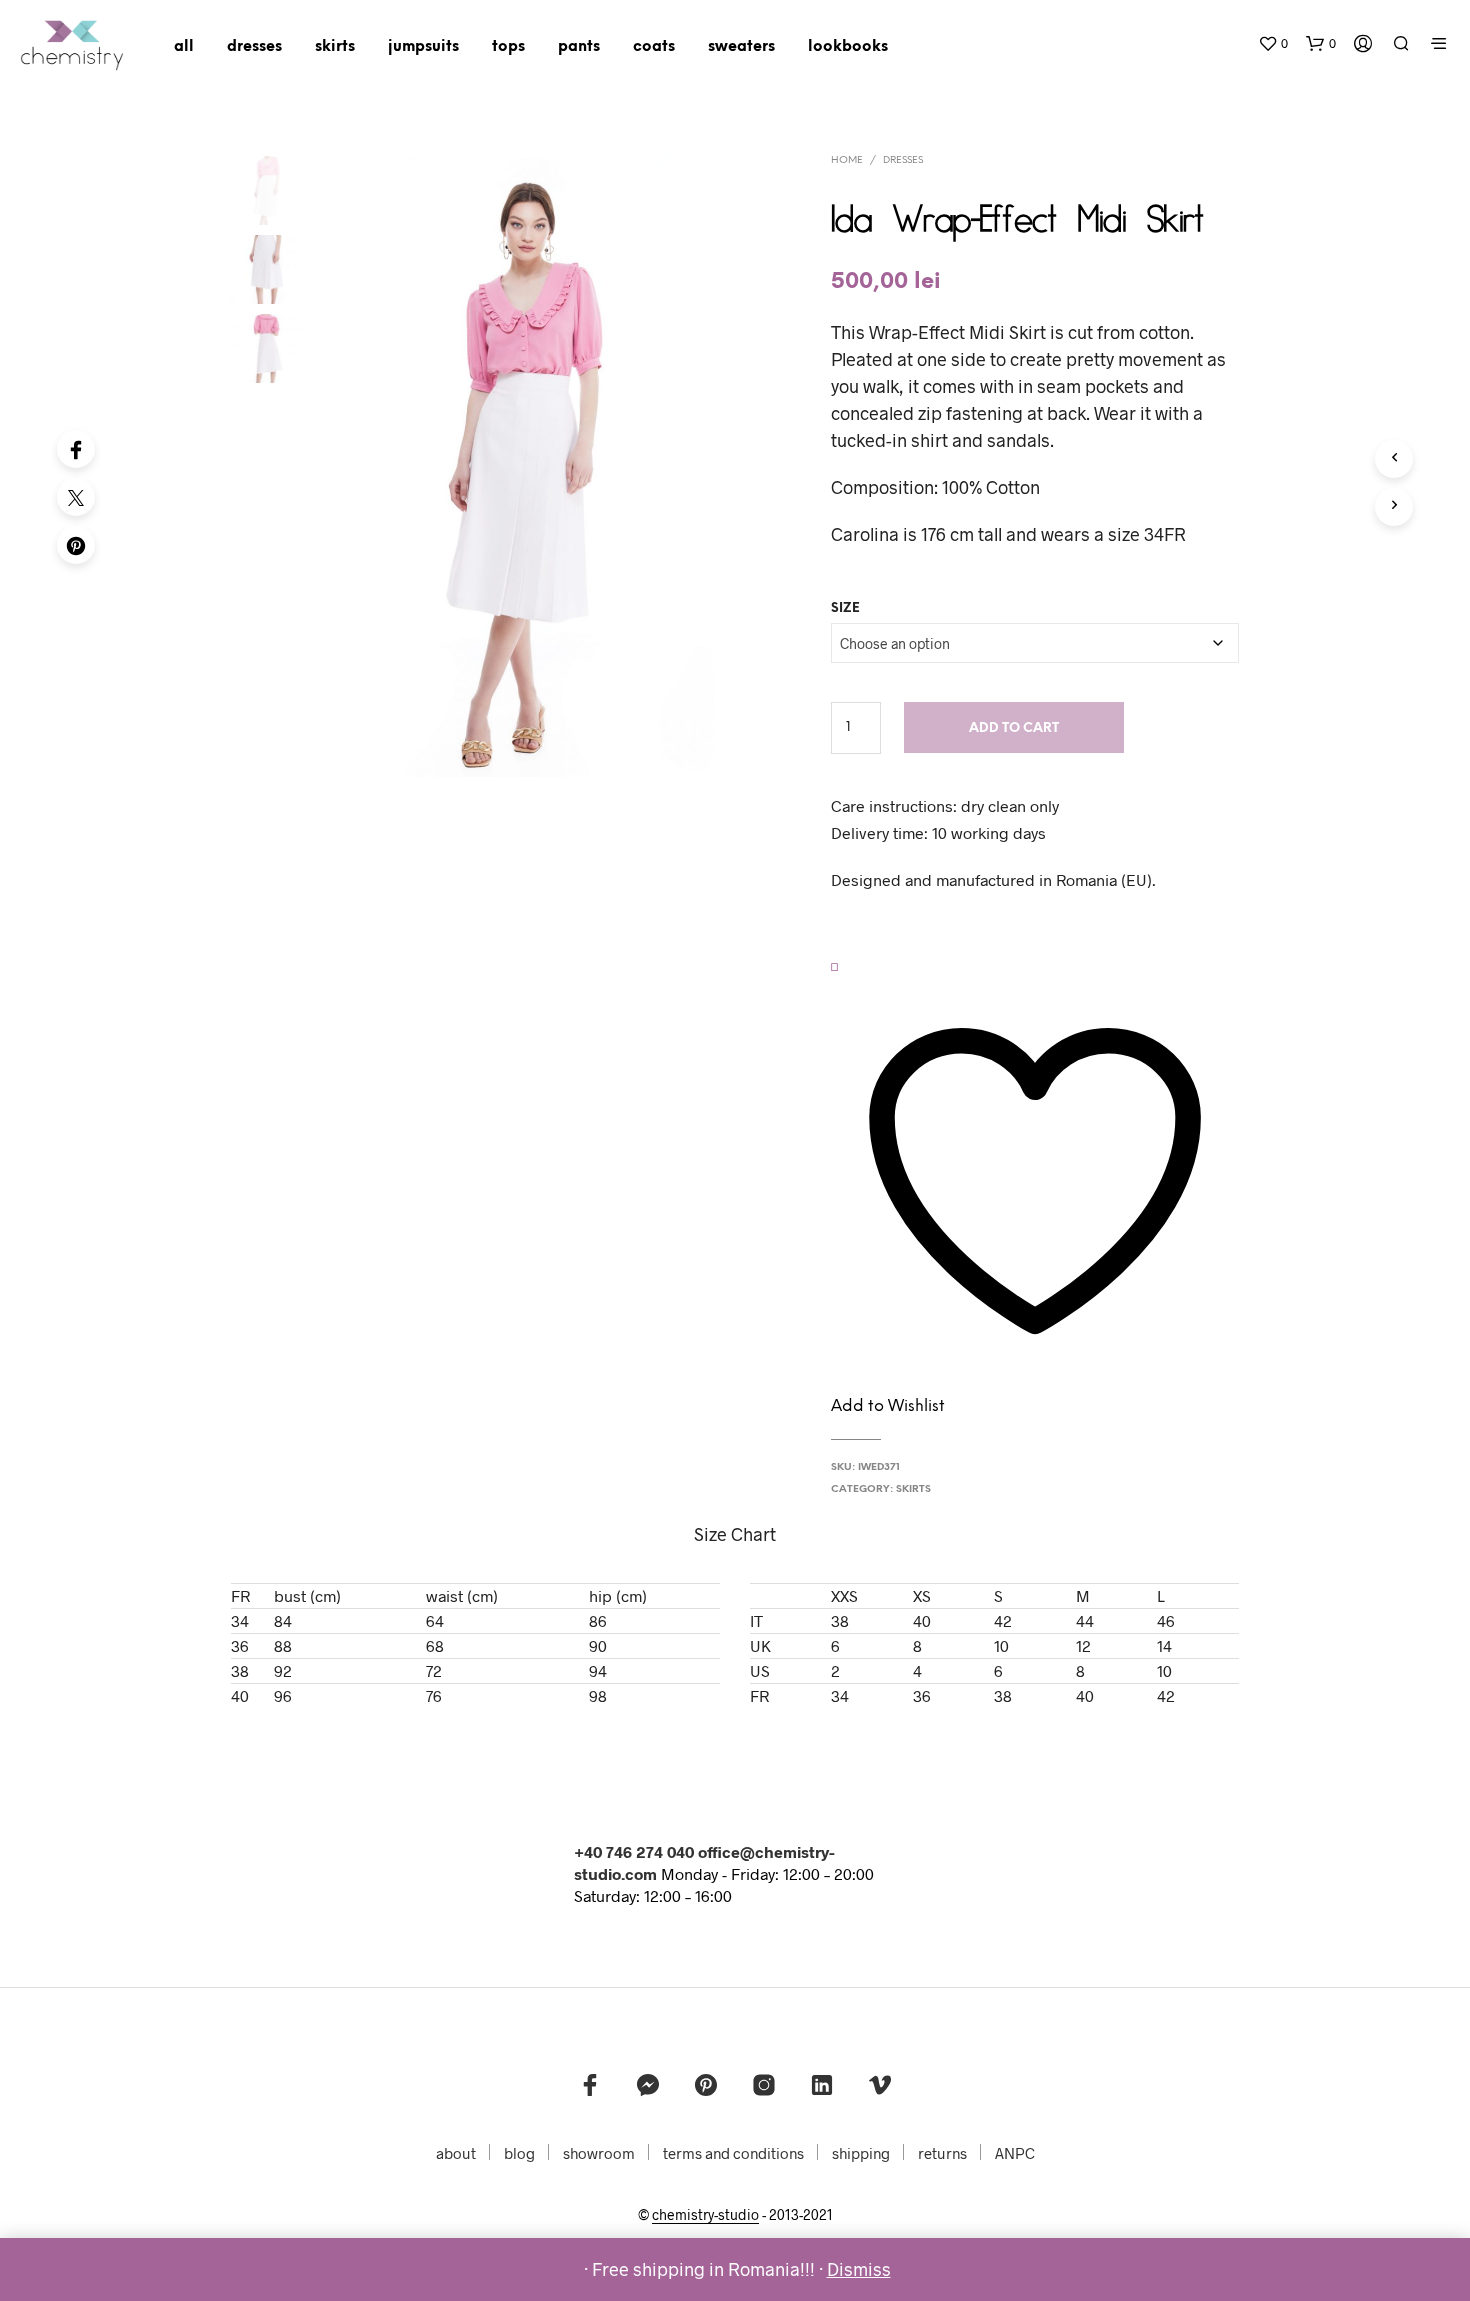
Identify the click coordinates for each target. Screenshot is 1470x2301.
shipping (861, 2153)
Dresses (903, 160)
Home (847, 160)
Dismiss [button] (859, 2269)
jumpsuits (423, 47)
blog (519, 2153)
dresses (254, 47)
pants (579, 47)
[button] (1273, 44)
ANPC (1015, 2153)
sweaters (741, 47)
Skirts (913, 1489)
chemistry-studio (705, 2215)
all (184, 47)
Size (845, 608)
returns (942, 2153)
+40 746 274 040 (634, 1851)
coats (654, 47)
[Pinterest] (76, 545)
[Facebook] (76, 449)
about (456, 2153)
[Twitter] (76, 497)
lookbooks (848, 47)
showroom (599, 2153)
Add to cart (1014, 728)
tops (508, 47)
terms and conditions (733, 2153)
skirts (335, 47)
